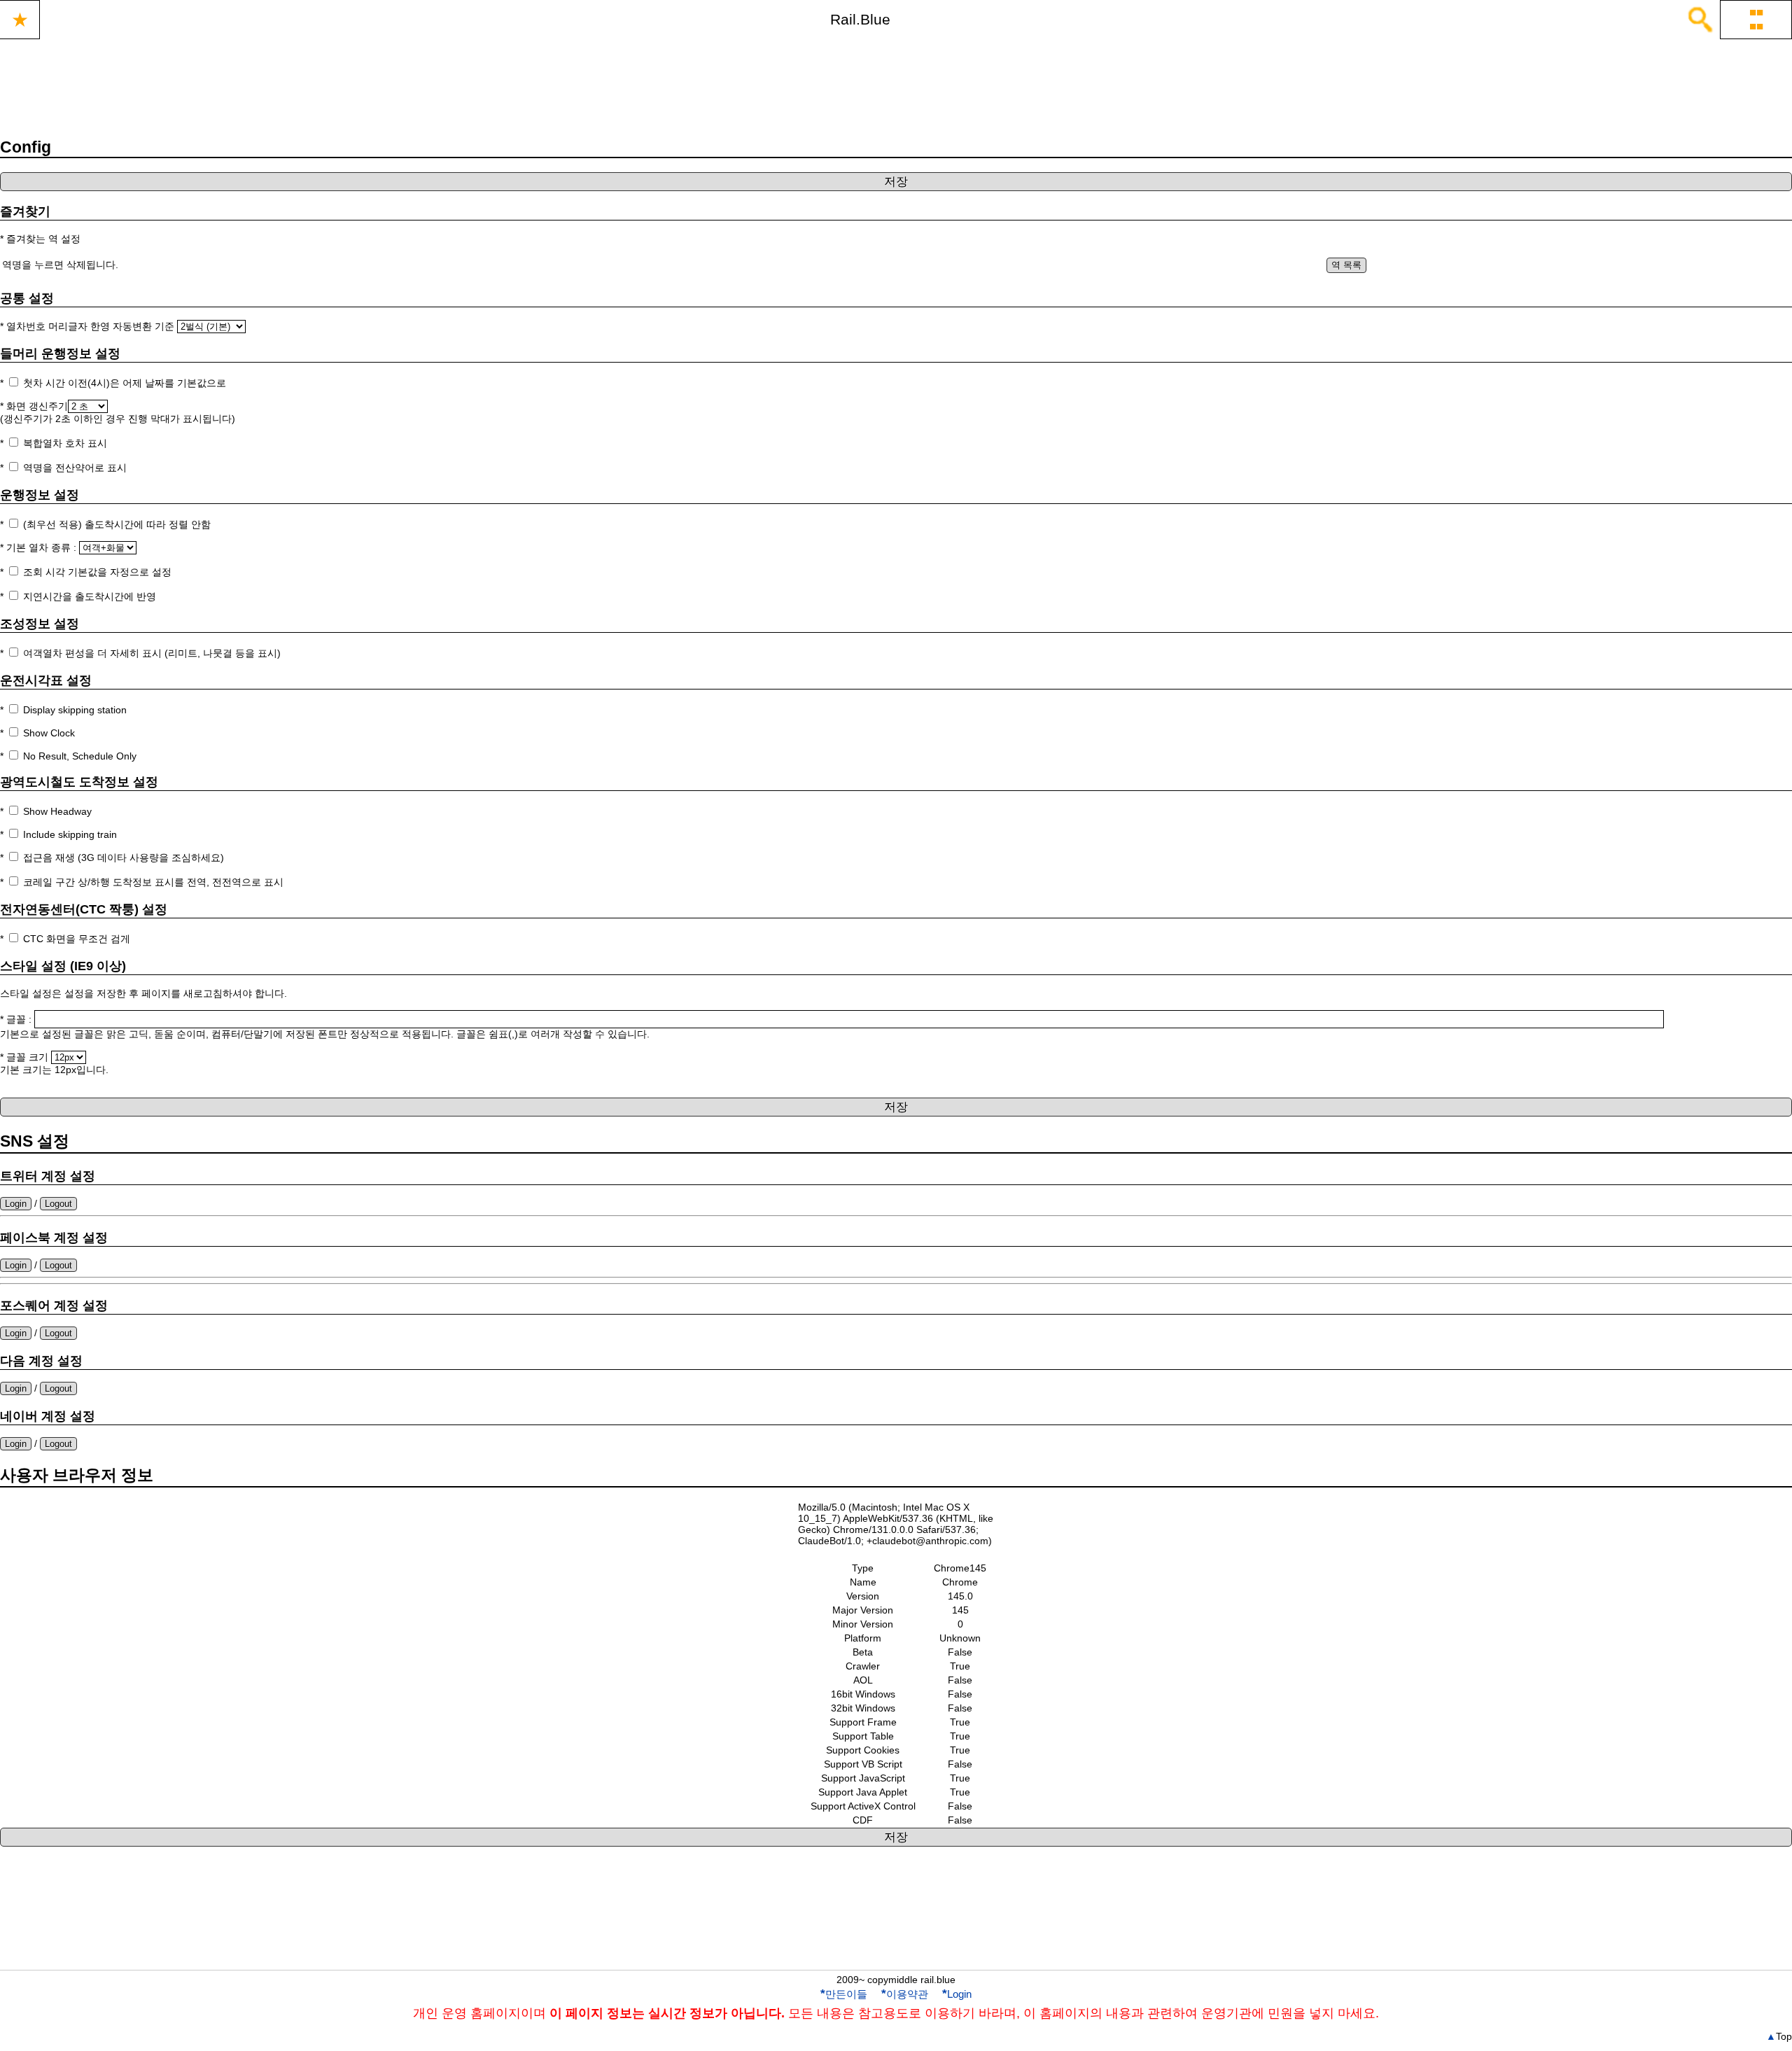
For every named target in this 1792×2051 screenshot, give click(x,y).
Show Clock (49, 733)
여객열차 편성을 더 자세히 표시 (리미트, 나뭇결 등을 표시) (152, 653)
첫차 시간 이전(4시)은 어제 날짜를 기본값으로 (125, 383)
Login (16, 1204)
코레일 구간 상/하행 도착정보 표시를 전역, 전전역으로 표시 (153, 882)
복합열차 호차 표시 (65, 443)
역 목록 (1346, 265)
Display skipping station (75, 710)
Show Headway (57, 811)
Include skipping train (70, 834)
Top (1779, 2036)
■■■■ (1756, 19)
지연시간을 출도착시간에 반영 (90, 596)
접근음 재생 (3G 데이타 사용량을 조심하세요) (124, 857)
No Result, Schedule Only (80, 756)
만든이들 (844, 1994)
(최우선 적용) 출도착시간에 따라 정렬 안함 (117, 524)
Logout (58, 1204)
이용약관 (905, 1994)
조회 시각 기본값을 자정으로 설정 (97, 572)
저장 (896, 182)
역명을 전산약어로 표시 (75, 468)
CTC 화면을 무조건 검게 (77, 939)
